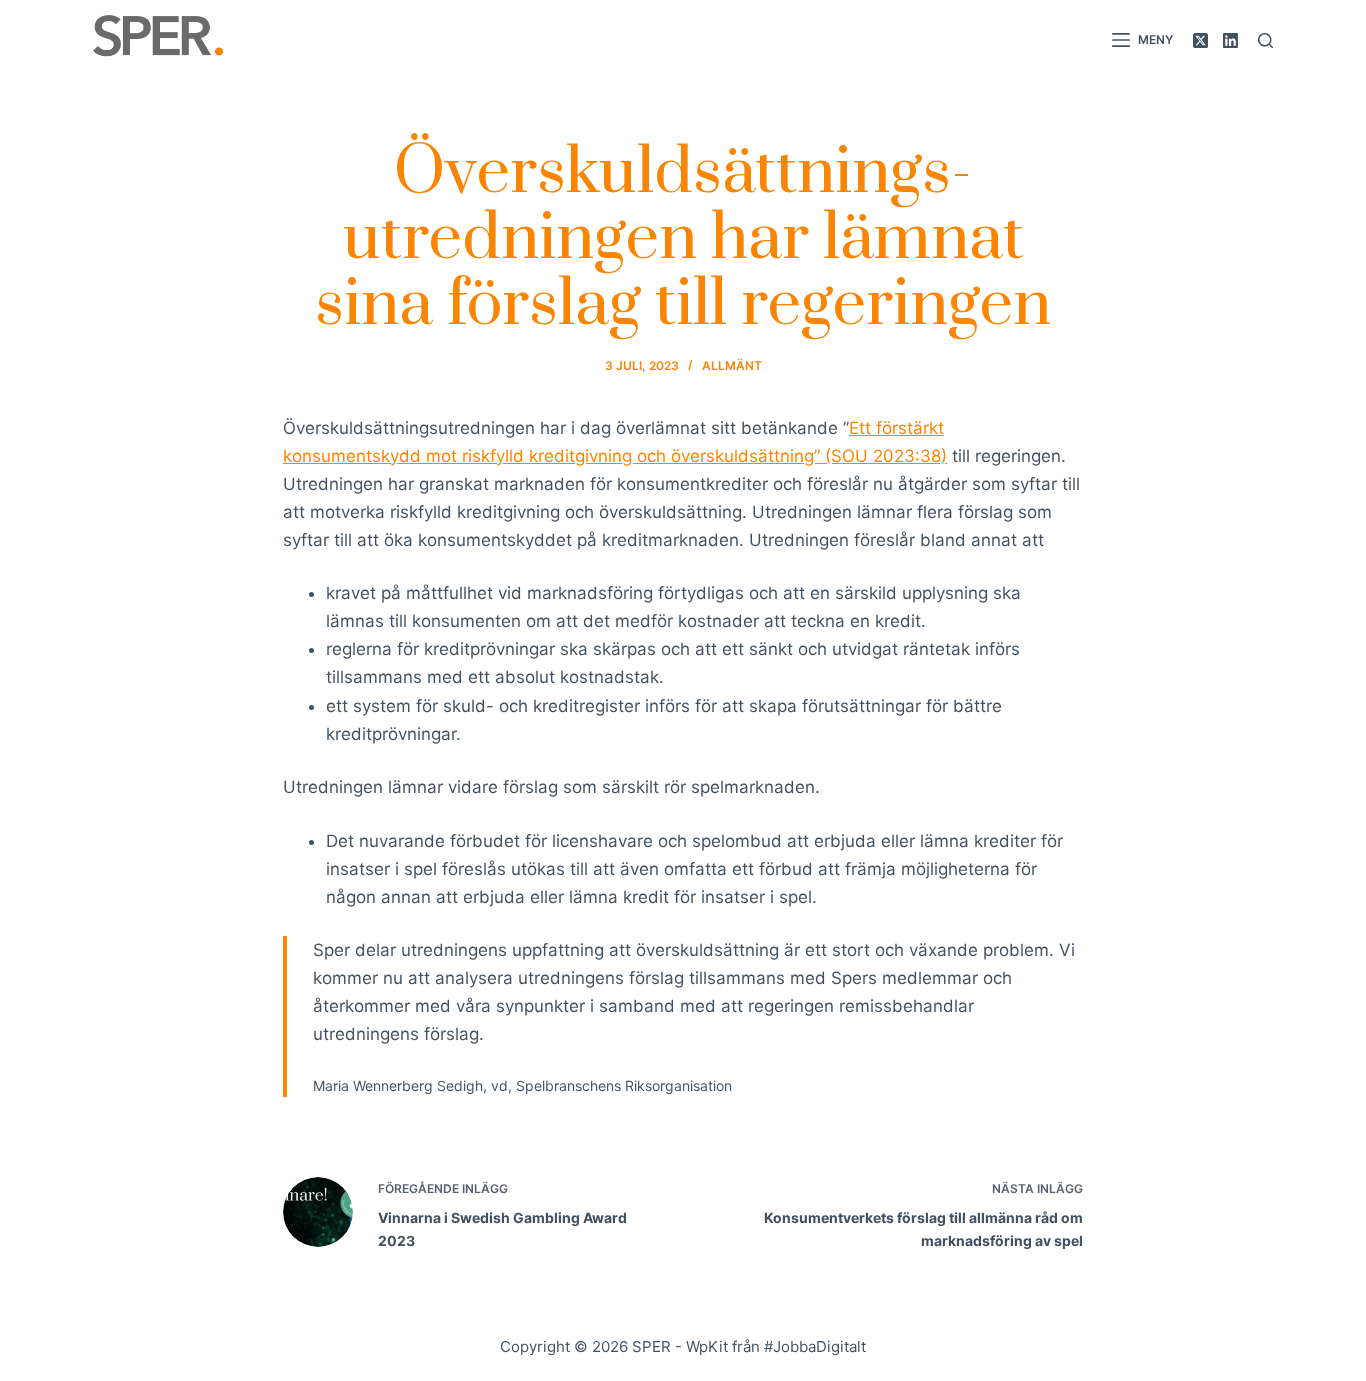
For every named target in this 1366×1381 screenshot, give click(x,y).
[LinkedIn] (1230, 40)
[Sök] (1265, 40)
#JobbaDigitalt (815, 1346)
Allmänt (732, 365)
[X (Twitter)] (1200, 40)
